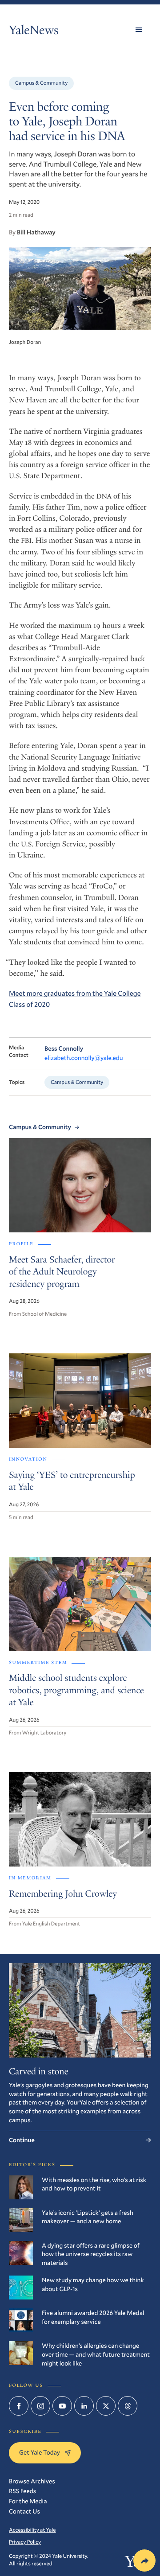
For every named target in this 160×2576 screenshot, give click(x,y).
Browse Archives (32, 2481)
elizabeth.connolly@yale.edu (84, 1058)
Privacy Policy (25, 2542)
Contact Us (24, 2511)
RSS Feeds (22, 2491)
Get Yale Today (40, 2452)
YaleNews (34, 32)
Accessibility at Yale (32, 2530)
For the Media (28, 2501)
